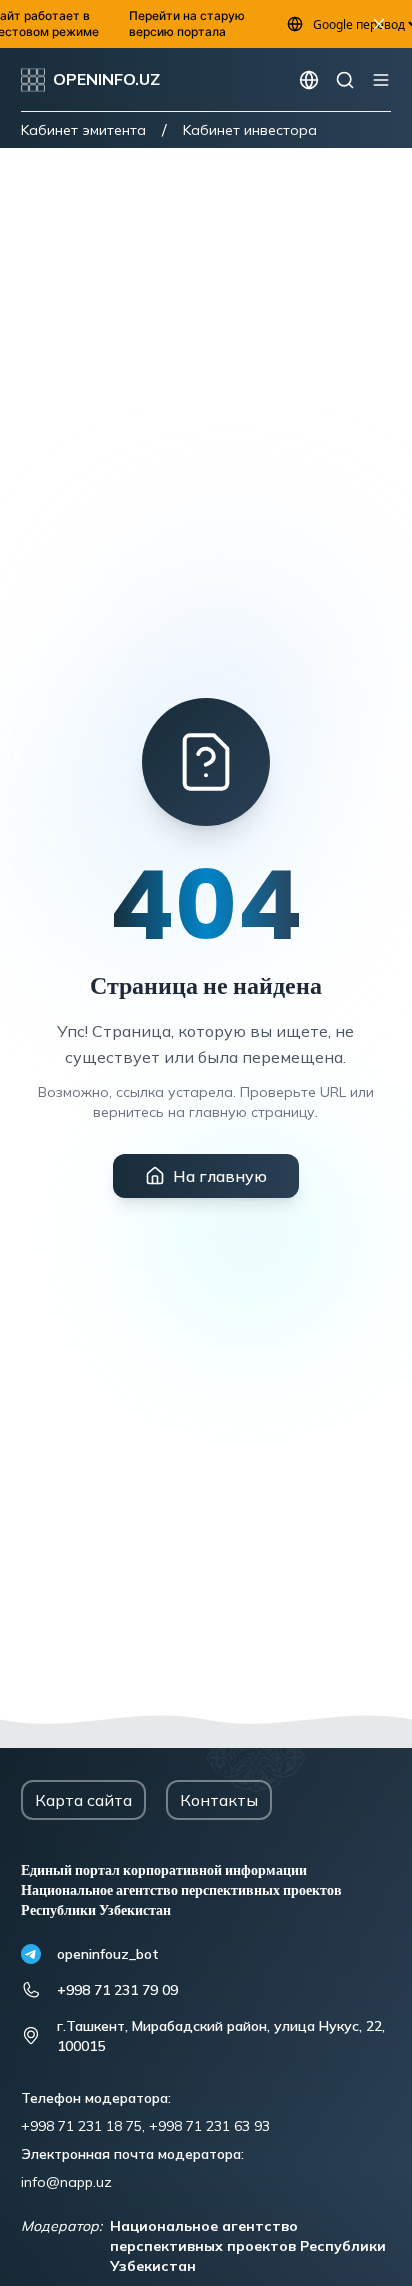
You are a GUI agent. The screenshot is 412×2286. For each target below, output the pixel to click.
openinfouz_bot (108, 1954)
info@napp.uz (66, 2182)
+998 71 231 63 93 (209, 2126)
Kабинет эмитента (83, 130)
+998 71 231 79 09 (117, 1990)
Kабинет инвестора (250, 130)
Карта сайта (83, 1800)
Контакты (219, 1800)
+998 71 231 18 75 (81, 2126)
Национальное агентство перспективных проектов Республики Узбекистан (248, 2246)
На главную (220, 1176)
